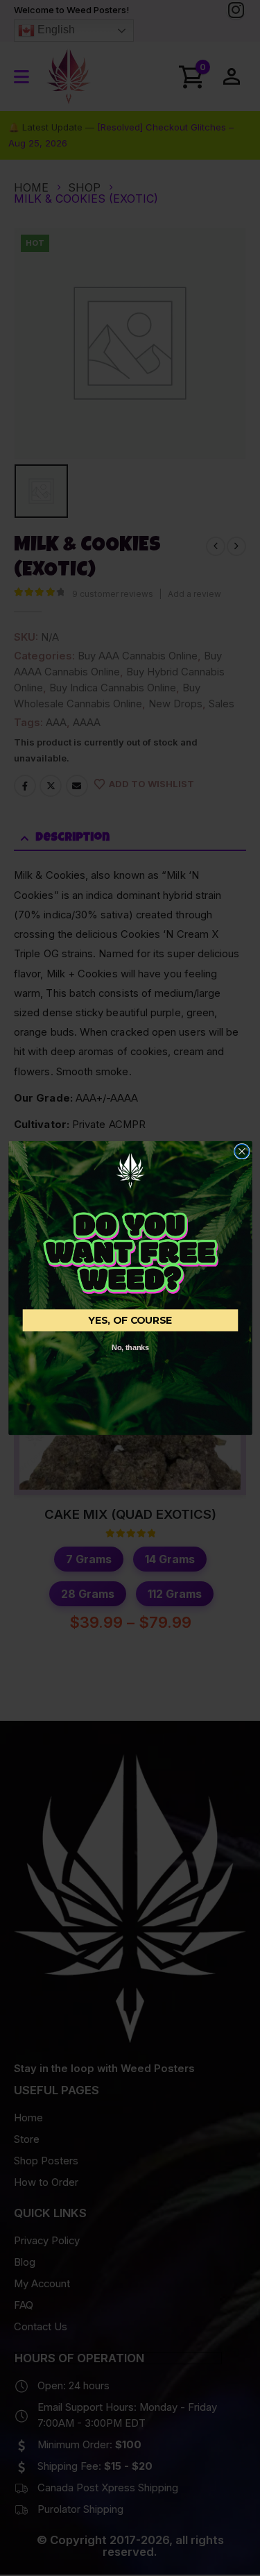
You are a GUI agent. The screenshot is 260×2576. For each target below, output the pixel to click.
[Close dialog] (242, 1151)
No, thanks (130, 1348)
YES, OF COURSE (130, 1320)
